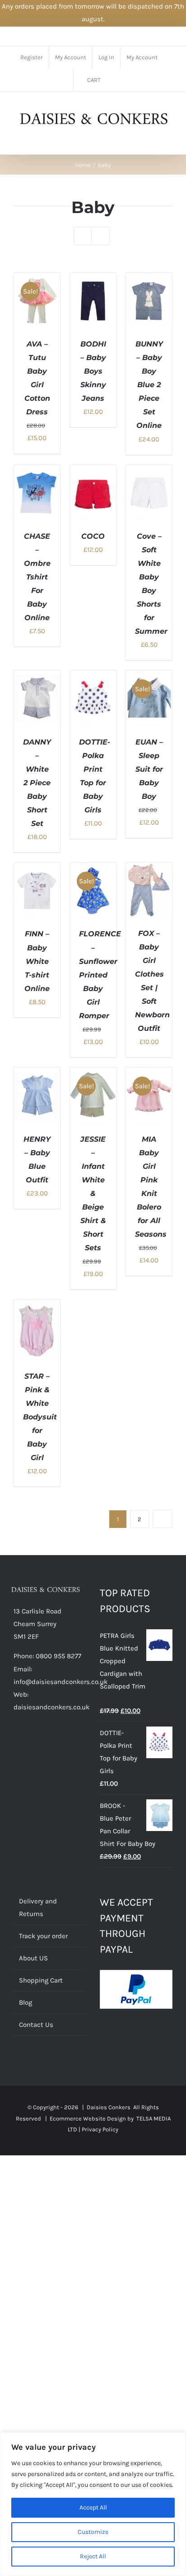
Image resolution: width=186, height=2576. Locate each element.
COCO (93, 536)
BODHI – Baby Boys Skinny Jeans (93, 371)
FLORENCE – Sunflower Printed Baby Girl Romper (100, 975)
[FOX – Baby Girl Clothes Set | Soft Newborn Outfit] (149, 869)
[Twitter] (28, 1742)
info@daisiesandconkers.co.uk (60, 1682)
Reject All (93, 2556)
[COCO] (93, 471)
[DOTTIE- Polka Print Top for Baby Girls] (93, 677)
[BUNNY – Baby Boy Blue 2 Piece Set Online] (149, 279)
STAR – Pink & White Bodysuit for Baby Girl (40, 1417)
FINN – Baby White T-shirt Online (37, 961)
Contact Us (36, 2025)
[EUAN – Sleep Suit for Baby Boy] (149, 677)
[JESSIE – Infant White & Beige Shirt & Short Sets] (93, 1074)
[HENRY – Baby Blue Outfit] (37, 1074)
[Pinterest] (41, 1742)
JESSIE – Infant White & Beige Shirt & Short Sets (93, 1194)
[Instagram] (53, 1742)
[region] (93, 2504)
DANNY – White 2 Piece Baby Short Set (37, 783)
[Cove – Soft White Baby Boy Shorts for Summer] (149, 471)
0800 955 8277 (58, 1656)
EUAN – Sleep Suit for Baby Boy (149, 769)
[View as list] (100, 236)
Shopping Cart (41, 1980)
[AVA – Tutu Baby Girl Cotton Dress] (37, 279)
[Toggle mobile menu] (169, 140)
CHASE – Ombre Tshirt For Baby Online (37, 577)
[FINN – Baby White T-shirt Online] (37, 869)
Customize (93, 2532)
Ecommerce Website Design (88, 2118)
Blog (26, 2002)
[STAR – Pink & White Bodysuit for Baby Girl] (37, 1306)
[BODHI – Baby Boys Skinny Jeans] (93, 279)
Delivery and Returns (38, 1907)
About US (33, 1958)
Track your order (43, 1936)
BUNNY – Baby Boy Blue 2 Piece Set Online (149, 385)
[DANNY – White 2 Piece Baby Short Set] (37, 677)
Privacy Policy (100, 2129)
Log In (106, 57)
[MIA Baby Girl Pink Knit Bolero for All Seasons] (149, 1074)
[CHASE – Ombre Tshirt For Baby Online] (37, 471)
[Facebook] (16, 1742)
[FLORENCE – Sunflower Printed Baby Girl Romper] (93, 869)
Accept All (93, 2507)
